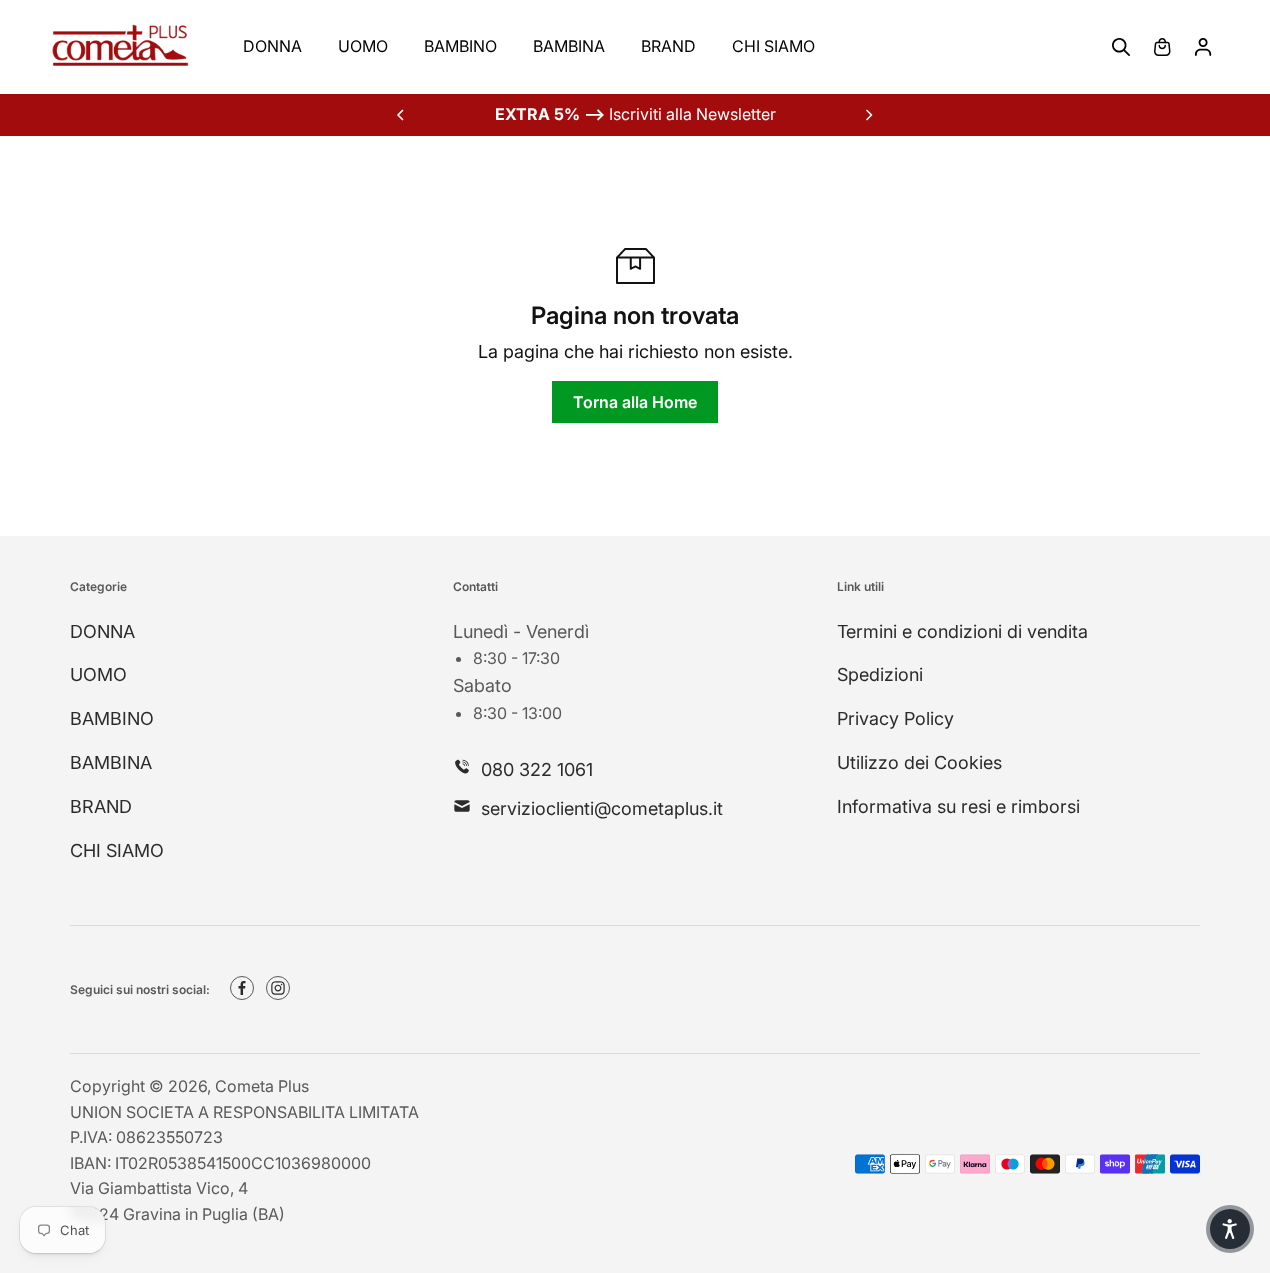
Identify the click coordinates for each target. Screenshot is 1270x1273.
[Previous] (402, 115)
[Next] (868, 115)
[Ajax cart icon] (1162, 47)
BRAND (668, 46)
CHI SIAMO (773, 46)
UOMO (363, 46)
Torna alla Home (635, 402)
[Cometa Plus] (120, 47)
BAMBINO (460, 46)
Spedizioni (880, 674)
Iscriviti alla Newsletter (635, 114)
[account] (1203, 47)
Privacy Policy (895, 718)
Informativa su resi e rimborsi (958, 806)
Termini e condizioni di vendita (962, 631)
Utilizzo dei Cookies (919, 762)
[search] (1121, 47)
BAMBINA (569, 46)
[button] (1230, 1229)
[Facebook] (242, 988)
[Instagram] (278, 988)
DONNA (272, 46)
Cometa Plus (262, 1086)
